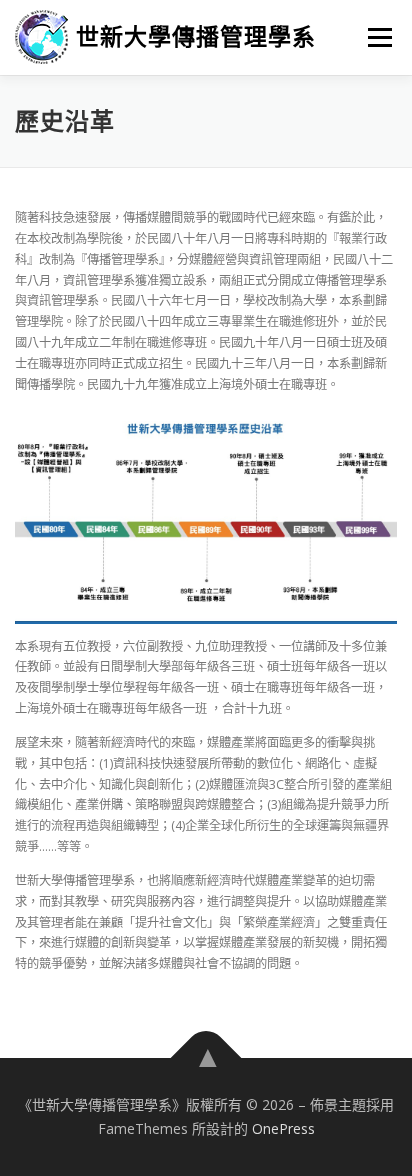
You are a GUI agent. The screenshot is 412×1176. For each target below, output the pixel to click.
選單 (374, 37)
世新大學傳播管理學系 (196, 36)
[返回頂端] (206, 1058)
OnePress (283, 1128)
